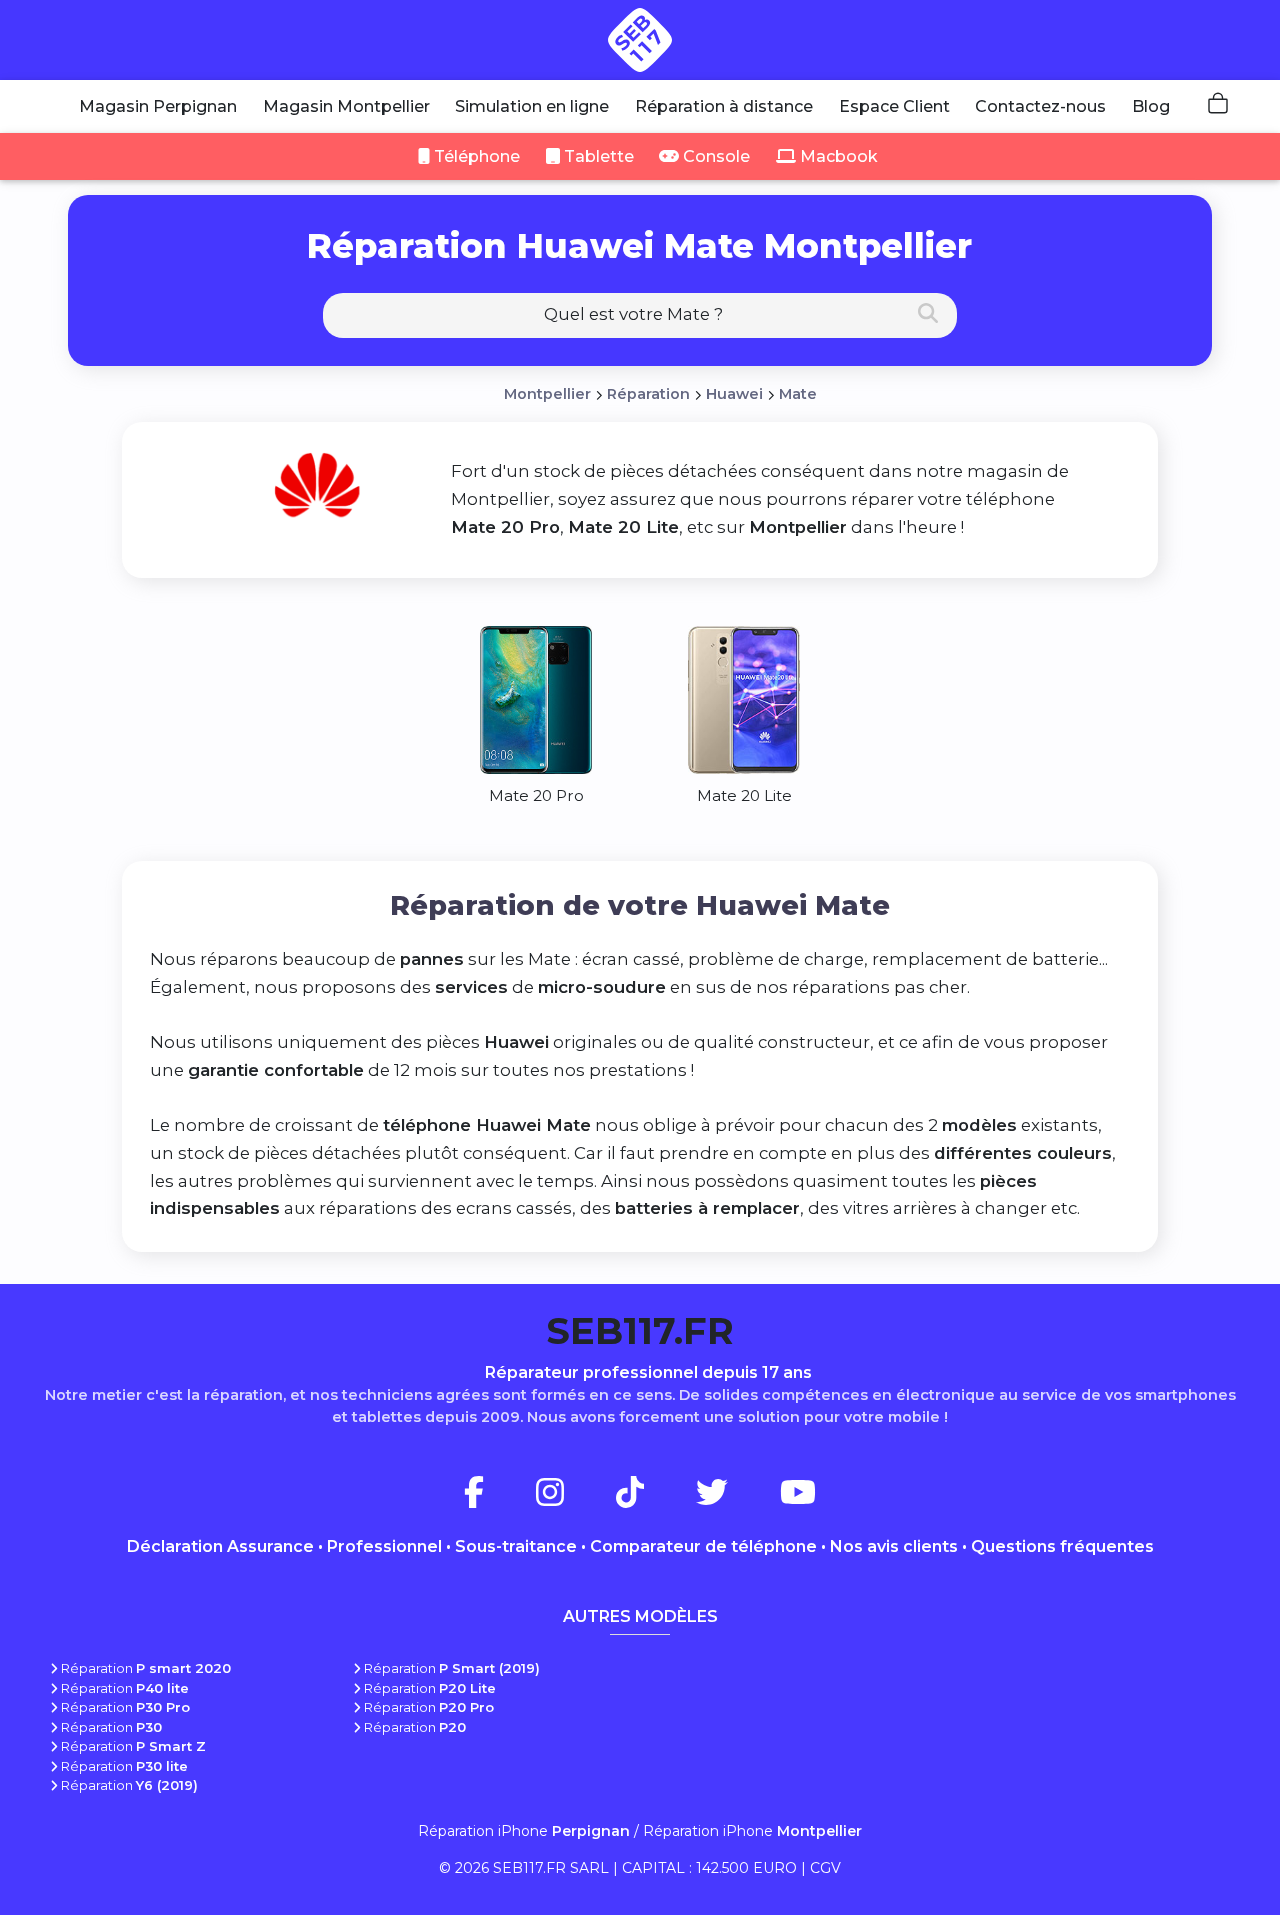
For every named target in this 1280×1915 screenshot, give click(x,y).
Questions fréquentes (1062, 1546)
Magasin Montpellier (346, 106)
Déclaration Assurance (220, 1546)
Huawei (734, 394)
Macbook (837, 156)
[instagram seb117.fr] (574, 1498)
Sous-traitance (516, 1546)
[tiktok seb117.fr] (654, 1498)
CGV (825, 1868)
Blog (1151, 106)
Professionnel (384, 1546)
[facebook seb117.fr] (498, 1498)
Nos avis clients (894, 1546)
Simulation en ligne (532, 106)
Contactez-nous (1040, 106)
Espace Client (894, 106)
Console (714, 156)
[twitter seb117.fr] (736, 1498)
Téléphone (475, 156)
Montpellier (547, 394)
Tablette (597, 156)
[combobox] (639, 315)
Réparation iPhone (524, 1831)
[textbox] (639, 314)
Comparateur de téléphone (703, 1546)
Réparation (648, 394)
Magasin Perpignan (158, 106)
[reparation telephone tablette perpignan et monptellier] (640, 40)
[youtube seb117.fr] (798, 1498)
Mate (798, 394)
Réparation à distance (724, 106)
